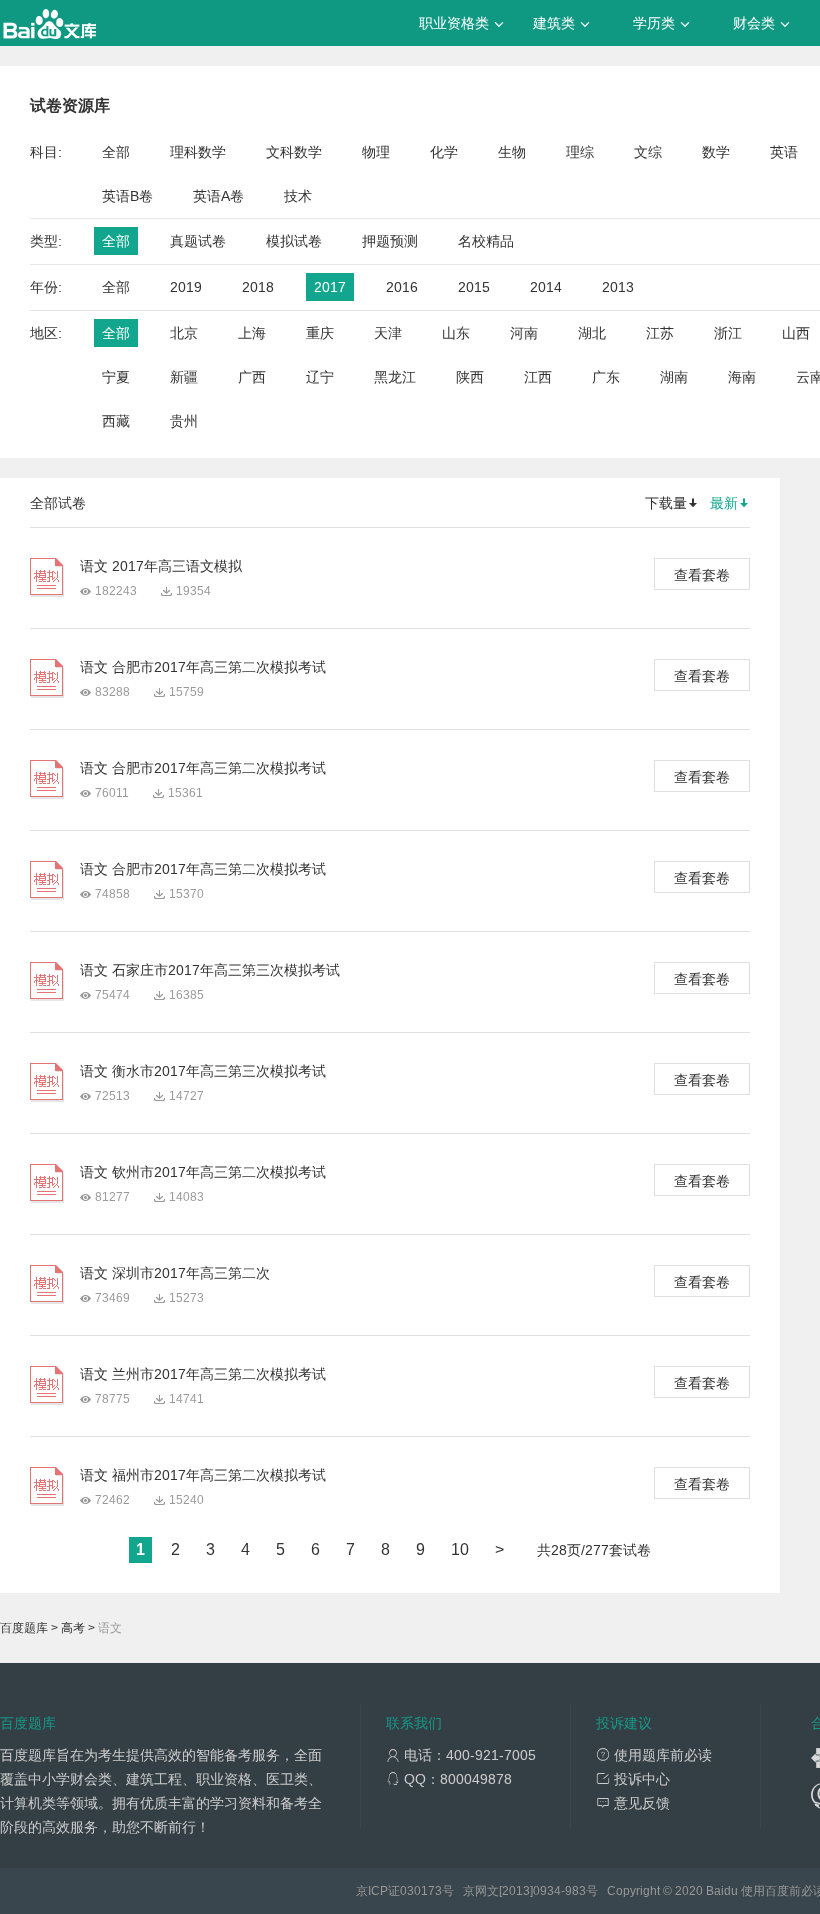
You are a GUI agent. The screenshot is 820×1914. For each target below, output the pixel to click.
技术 (298, 196)
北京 (184, 333)
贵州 (184, 421)
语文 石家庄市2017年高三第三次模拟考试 (210, 970)
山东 (456, 333)
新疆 (184, 377)
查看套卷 (702, 575)
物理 (376, 152)
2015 (474, 287)
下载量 (666, 503)
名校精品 (486, 241)
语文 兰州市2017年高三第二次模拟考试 (203, 1374)
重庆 (320, 333)
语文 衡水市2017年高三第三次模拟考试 (203, 1071)
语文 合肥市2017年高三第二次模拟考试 (203, 667)
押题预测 (390, 241)
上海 (252, 333)
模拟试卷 (294, 241)
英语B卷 (127, 196)
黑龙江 (395, 377)
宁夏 (116, 377)
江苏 (660, 333)
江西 (538, 377)
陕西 (470, 377)
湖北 (592, 333)
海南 (742, 377)
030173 (421, 1891)
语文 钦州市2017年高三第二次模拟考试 (203, 1172)
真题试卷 (198, 241)
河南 (524, 333)
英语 (784, 152)
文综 (648, 152)
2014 (546, 287)
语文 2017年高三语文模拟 (161, 566)
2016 (402, 287)
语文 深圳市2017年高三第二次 (175, 1273)
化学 (444, 152)
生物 (512, 152)
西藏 (116, 421)
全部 (116, 152)
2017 (330, 287)
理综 (580, 152)
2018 (258, 287)
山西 (796, 333)
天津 (388, 333)
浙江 (728, 333)
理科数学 (198, 152)
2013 (618, 287)
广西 (252, 377)
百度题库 (24, 1628)
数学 (716, 152)
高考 (73, 1628)
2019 (186, 287)
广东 (606, 377)
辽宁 (320, 377)
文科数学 (294, 152)
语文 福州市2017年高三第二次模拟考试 (203, 1475)
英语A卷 (218, 196)
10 (460, 1549)
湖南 (674, 377)
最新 (724, 503)
